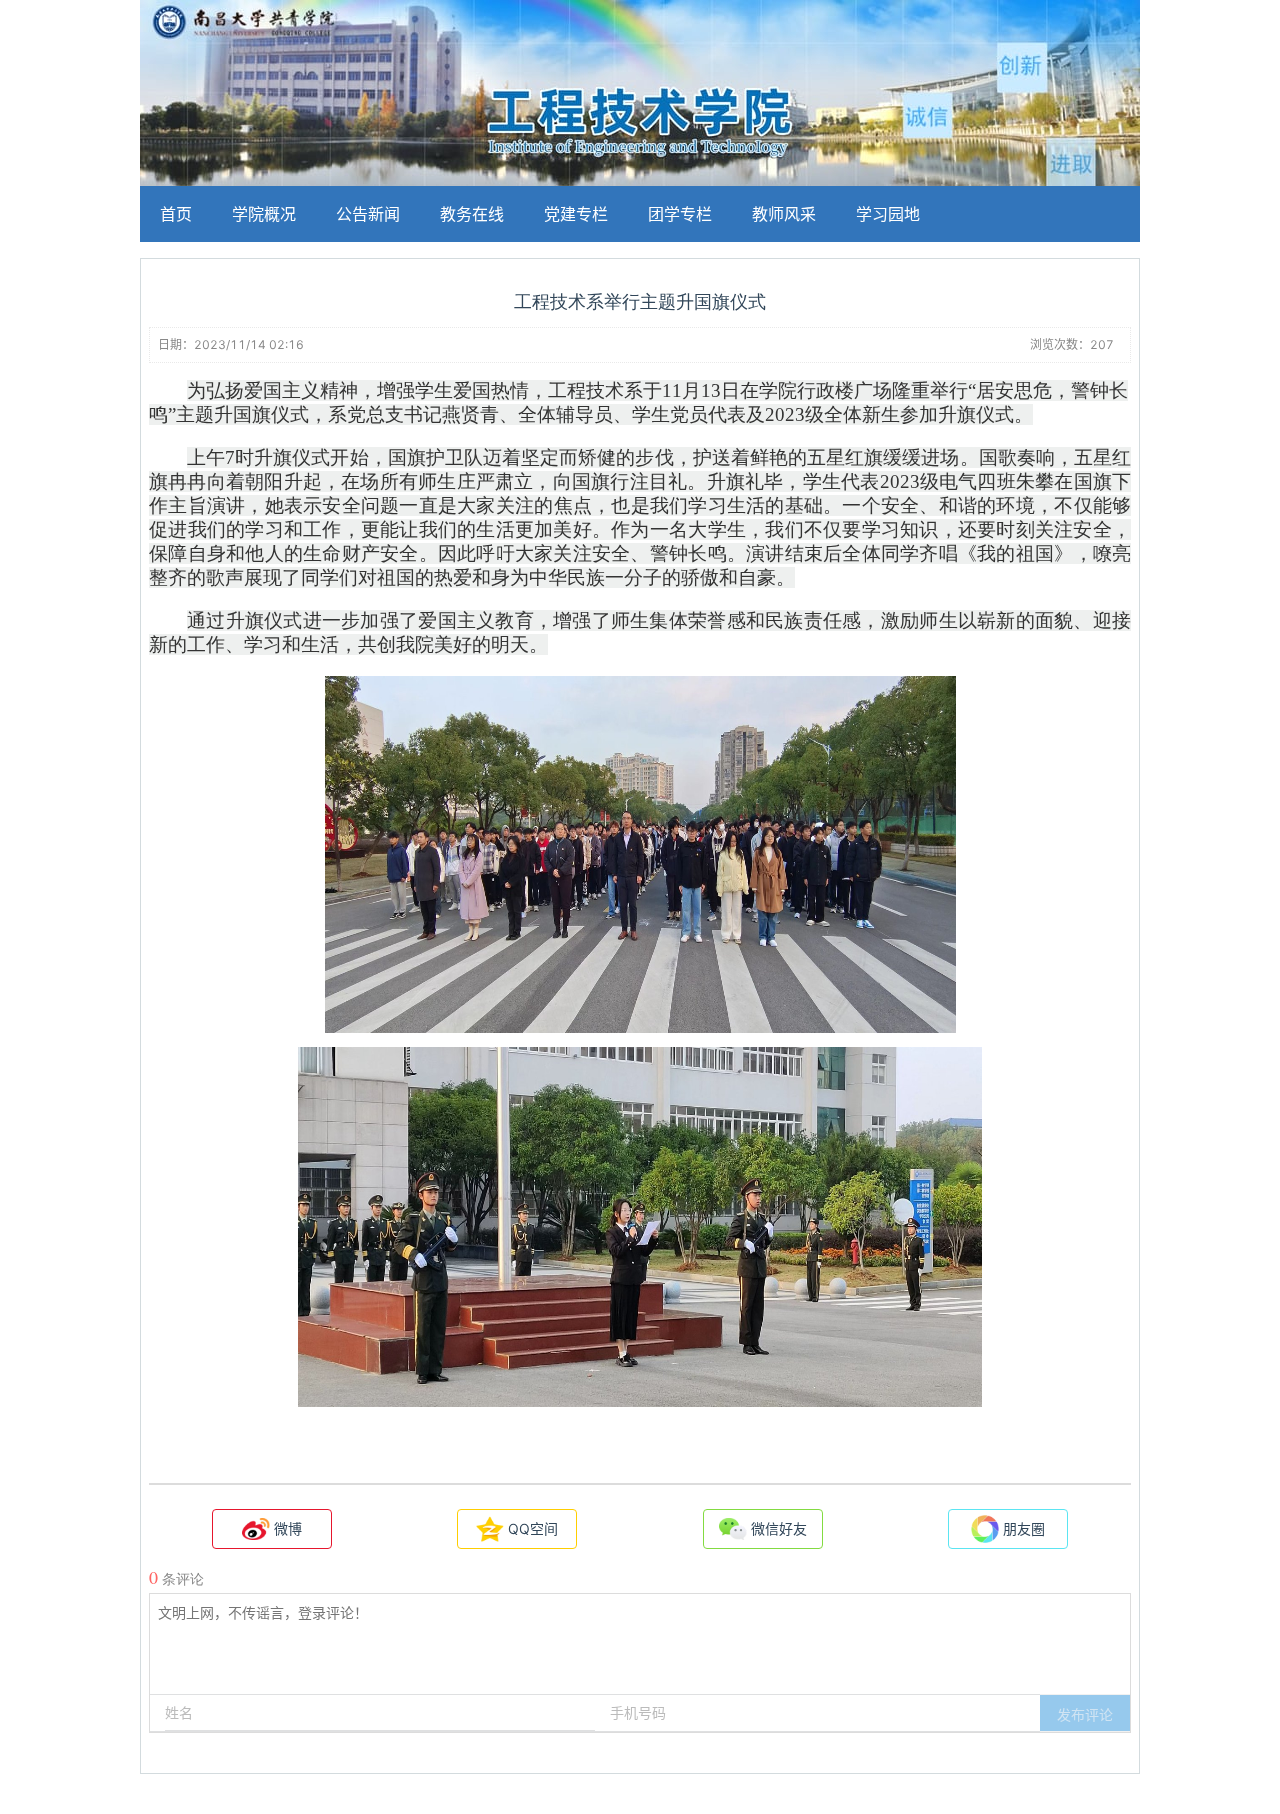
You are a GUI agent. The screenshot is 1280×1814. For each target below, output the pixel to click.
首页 (176, 214)
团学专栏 (680, 214)
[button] (1085, 1713)
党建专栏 (576, 214)
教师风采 (784, 214)
